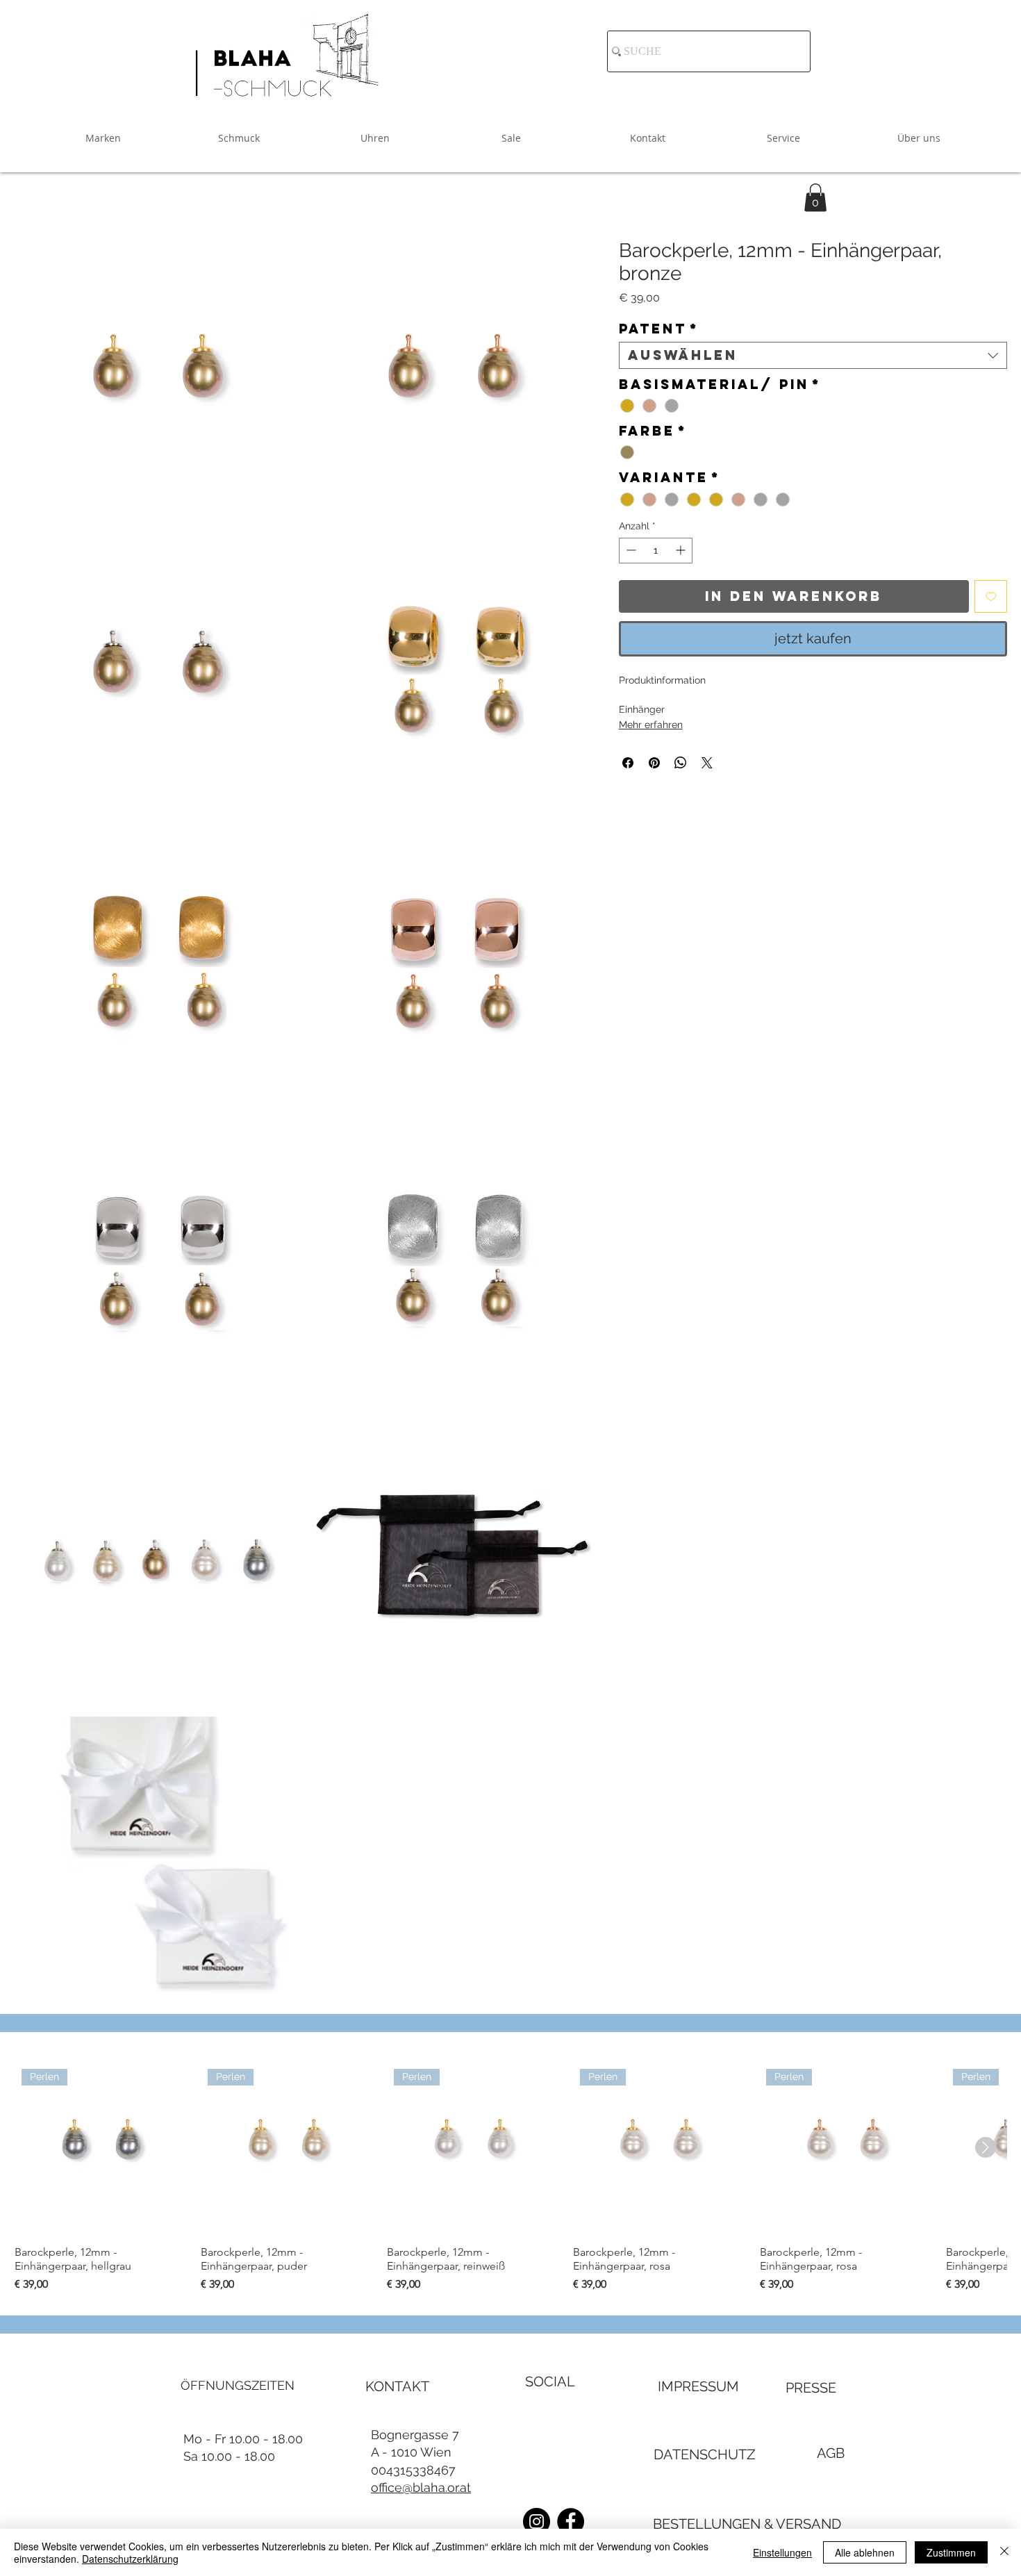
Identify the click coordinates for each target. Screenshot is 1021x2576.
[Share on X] (707, 763)
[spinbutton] (656, 550)
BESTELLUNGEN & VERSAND (747, 2524)
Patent (659, 329)
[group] (510, 2177)
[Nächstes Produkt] (986, 2147)
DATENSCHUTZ (705, 2454)
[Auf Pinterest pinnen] (654, 763)
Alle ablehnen (865, 2552)
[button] (815, 198)
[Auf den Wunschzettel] (991, 596)
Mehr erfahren (651, 725)
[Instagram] (537, 2521)
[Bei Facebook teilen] (628, 763)
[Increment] (682, 550)
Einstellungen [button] (782, 2552)
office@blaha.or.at (421, 2487)
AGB (831, 2453)
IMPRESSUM (698, 2386)
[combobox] (813, 355)
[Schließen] (1004, 2552)
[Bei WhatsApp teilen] (681, 763)
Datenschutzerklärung (130, 2559)
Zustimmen (951, 2552)
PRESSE (811, 2388)
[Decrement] (630, 550)
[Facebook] (571, 2521)
